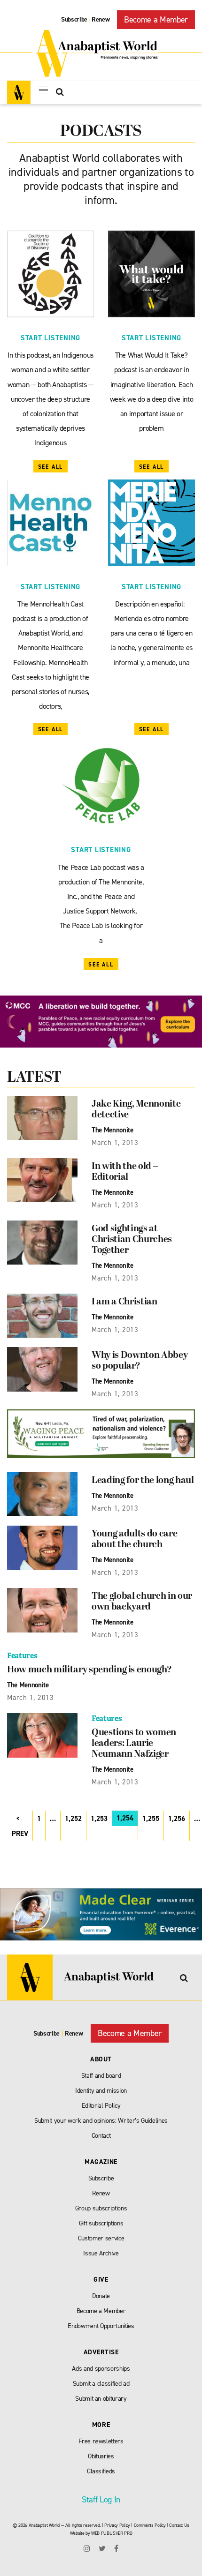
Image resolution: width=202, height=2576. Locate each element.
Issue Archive (101, 2253)
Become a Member (156, 20)
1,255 (151, 1819)
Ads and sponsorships (101, 2369)
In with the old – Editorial (124, 1172)
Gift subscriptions (101, 2223)
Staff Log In (101, 2500)
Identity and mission (101, 2091)
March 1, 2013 (115, 1143)
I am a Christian (124, 1302)
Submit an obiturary (101, 2399)
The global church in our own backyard (142, 1602)
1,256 (177, 1819)
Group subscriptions (101, 2208)
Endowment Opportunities (101, 2326)
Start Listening (50, 338)
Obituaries (101, 2456)
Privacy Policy (117, 2525)
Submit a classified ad (101, 2384)
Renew (101, 19)
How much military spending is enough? (89, 1670)
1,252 (73, 1819)
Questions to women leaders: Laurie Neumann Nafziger (134, 1744)
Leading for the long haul (143, 1481)
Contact (101, 2136)
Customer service (101, 2238)
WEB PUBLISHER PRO (112, 2533)
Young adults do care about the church (134, 1539)
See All (51, 467)
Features (22, 1656)
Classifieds (101, 2471)
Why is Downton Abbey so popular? (140, 1361)
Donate (101, 2296)
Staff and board (101, 2076)
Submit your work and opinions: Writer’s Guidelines (101, 2121)
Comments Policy (150, 2525)
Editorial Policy (101, 2106)
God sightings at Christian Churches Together (132, 1240)
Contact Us (179, 2525)
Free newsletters (101, 2441)
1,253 (99, 1819)
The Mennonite (113, 1130)
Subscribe (74, 19)
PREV (20, 1834)
